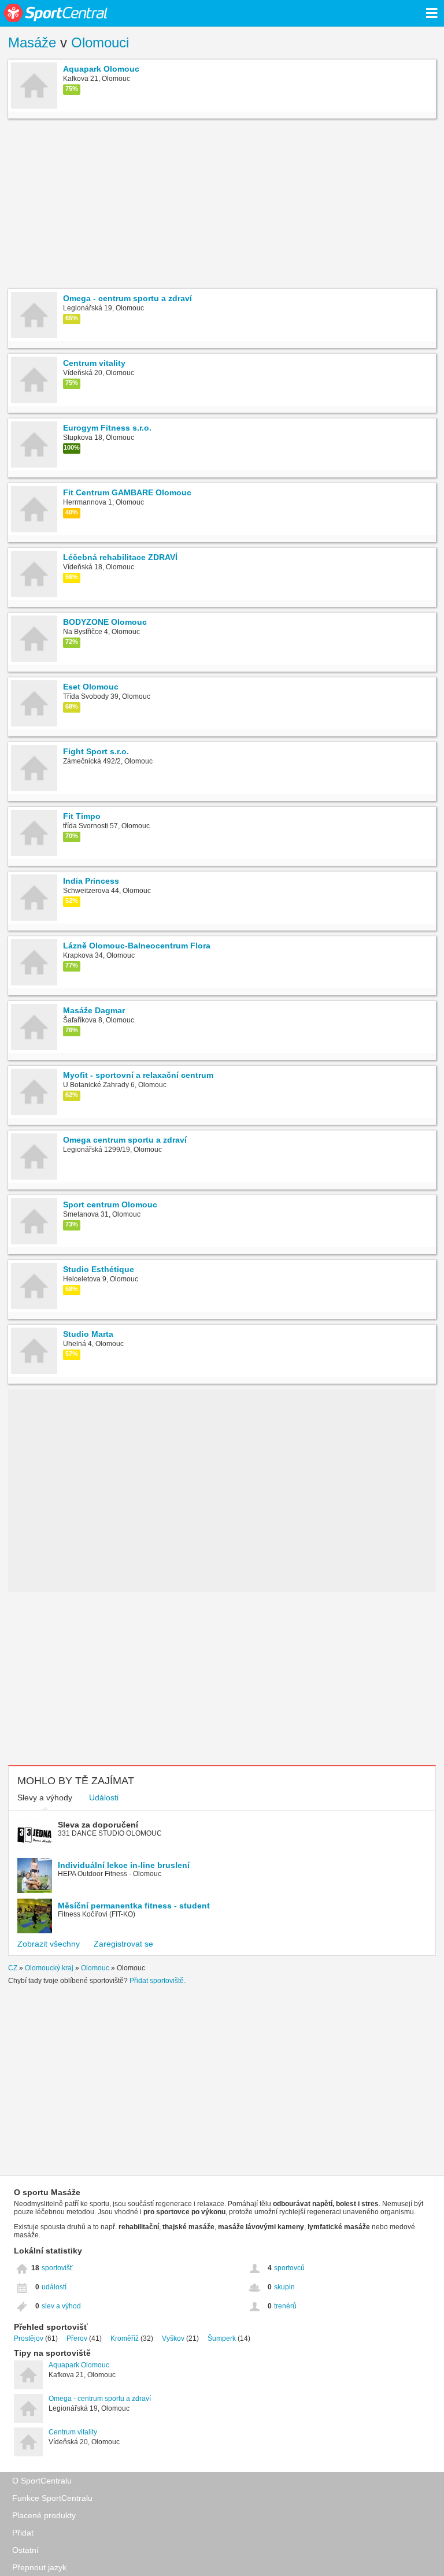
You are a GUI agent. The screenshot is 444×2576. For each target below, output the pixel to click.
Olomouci (100, 42)
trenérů (285, 2306)
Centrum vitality (73, 2432)
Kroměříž (125, 2338)
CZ (13, 1968)
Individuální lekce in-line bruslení (124, 1865)
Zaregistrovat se (123, 1944)
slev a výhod (61, 2306)
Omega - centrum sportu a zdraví (100, 2399)
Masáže (32, 42)
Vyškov (173, 2338)
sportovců (289, 2268)
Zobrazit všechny (49, 1944)
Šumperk (222, 2338)
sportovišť (57, 2268)
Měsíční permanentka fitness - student (134, 1906)
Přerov (77, 2338)
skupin (284, 2287)
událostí (54, 2287)
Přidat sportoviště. (158, 1981)
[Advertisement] (222, 205)
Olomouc (95, 1968)
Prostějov (29, 2338)
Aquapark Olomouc (79, 2365)
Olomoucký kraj (49, 1968)
